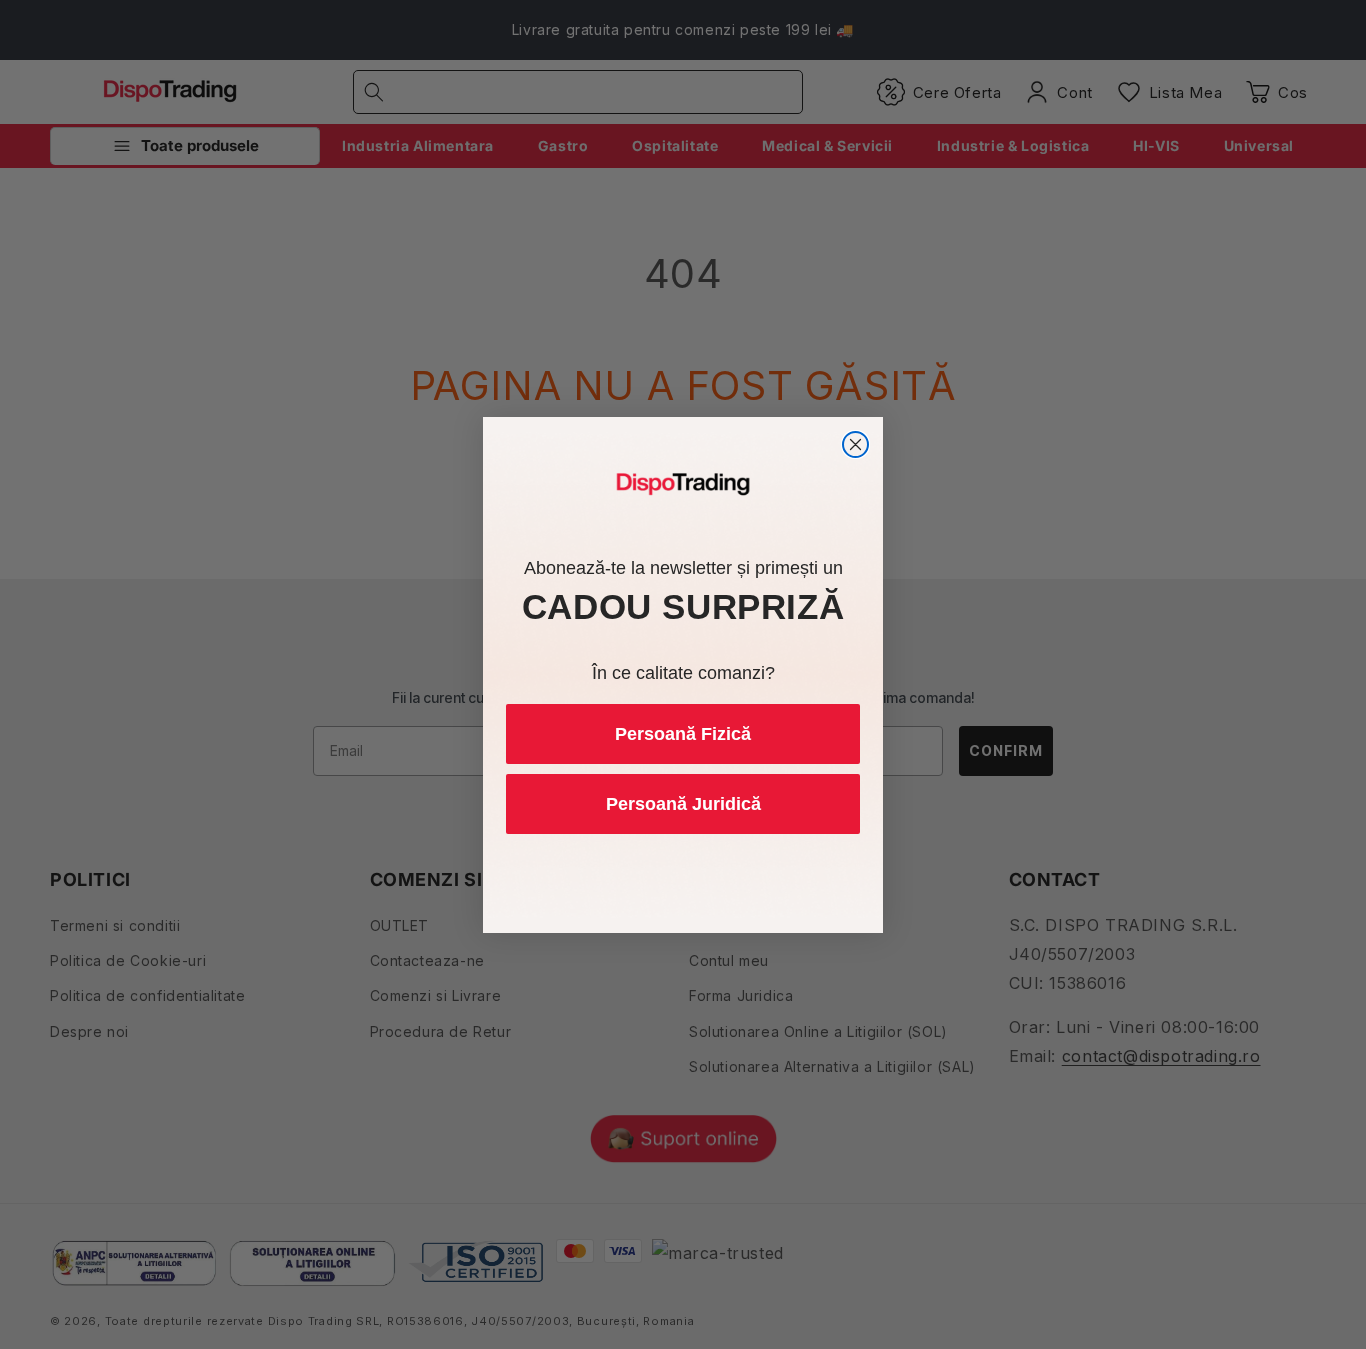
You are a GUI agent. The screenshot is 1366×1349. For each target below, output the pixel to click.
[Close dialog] (855, 444)
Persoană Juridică (683, 804)
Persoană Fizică (683, 734)
